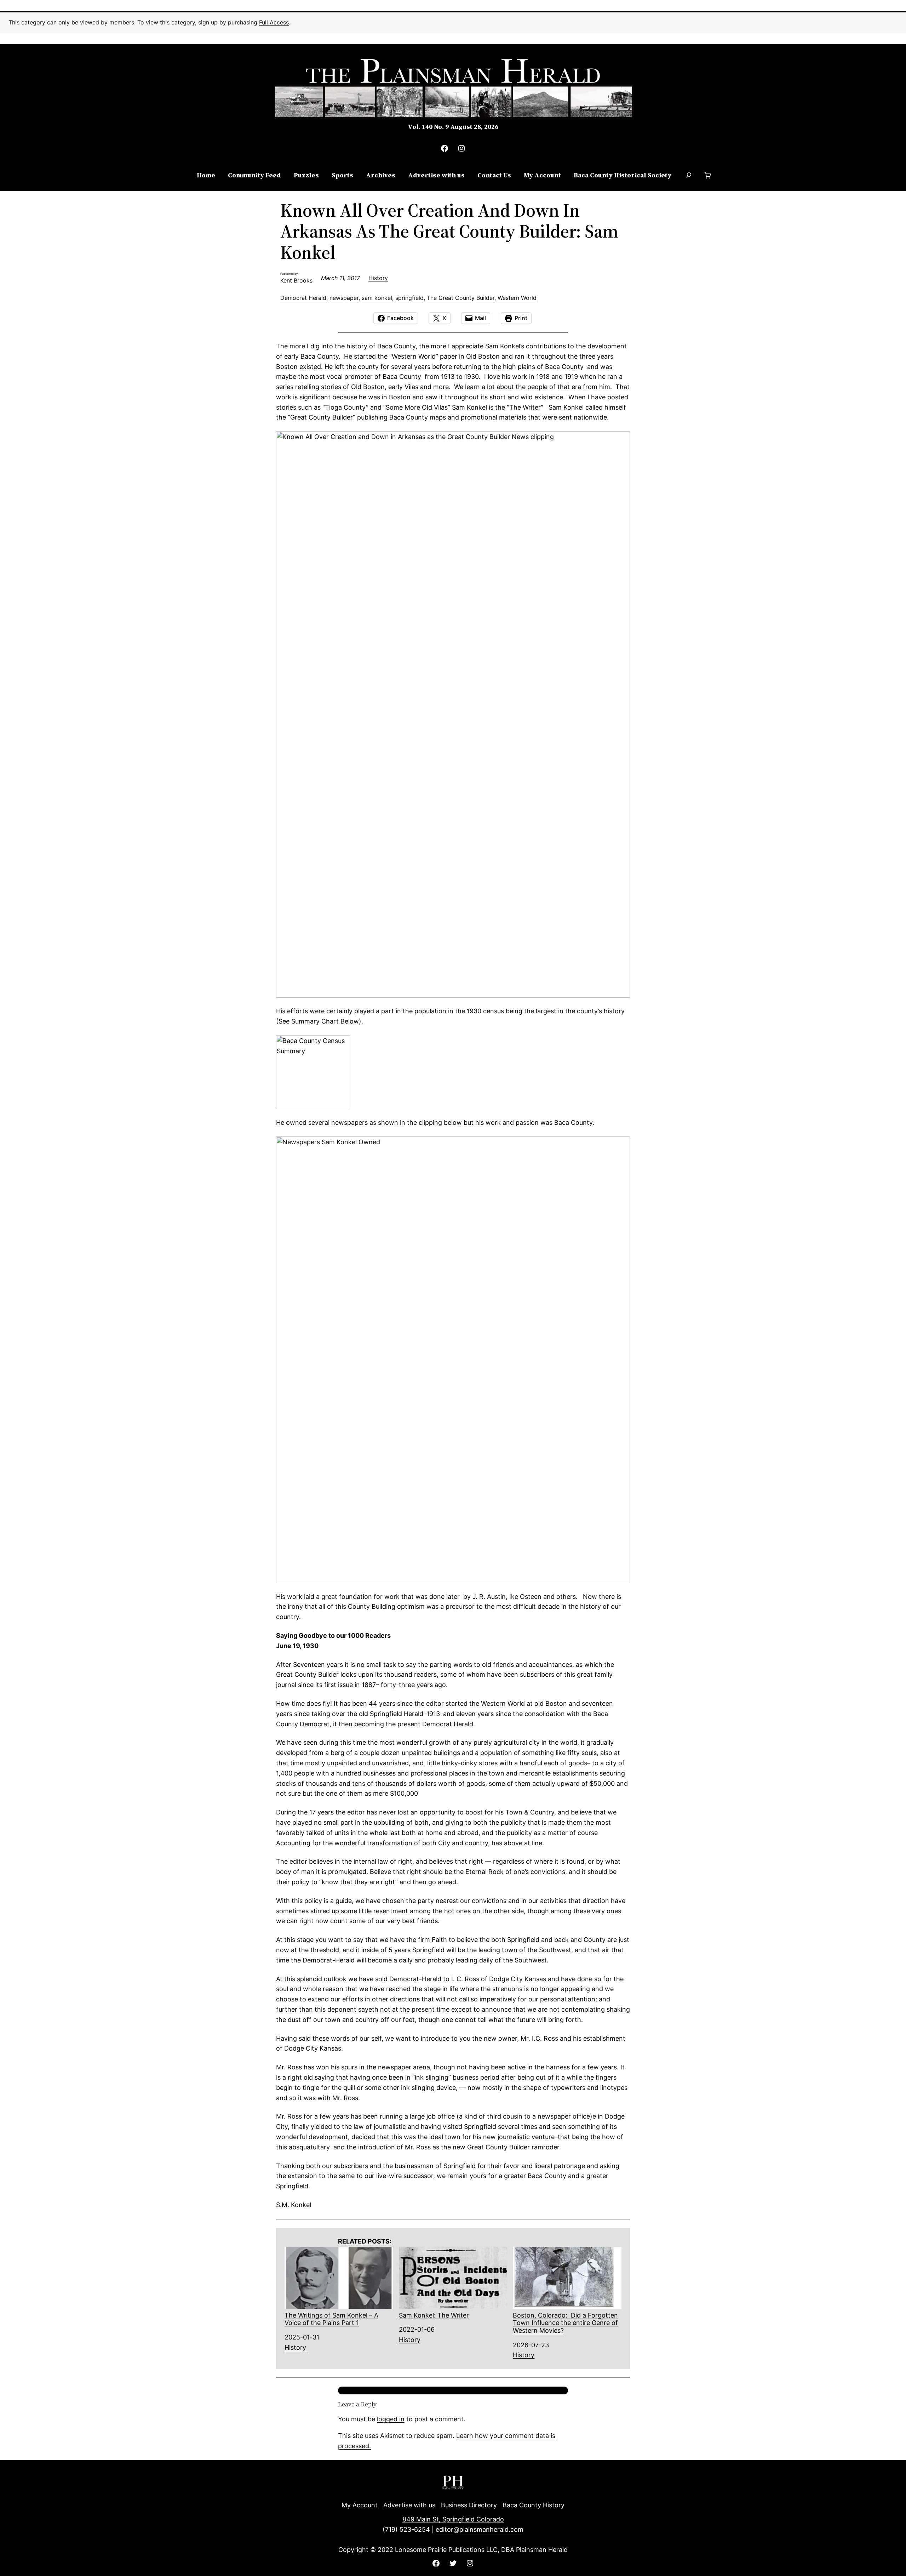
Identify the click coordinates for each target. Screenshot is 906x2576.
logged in (391, 2419)
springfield (409, 298)
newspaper (344, 298)
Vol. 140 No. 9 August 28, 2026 (453, 127)
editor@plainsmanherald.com (480, 2529)
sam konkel (377, 298)
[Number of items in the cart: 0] (708, 175)
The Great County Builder (461, 298)
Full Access (274, 22)
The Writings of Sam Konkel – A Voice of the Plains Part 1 (331, 2319)
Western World (517, 298)
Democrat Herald (303, 298)
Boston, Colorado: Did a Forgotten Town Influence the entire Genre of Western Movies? (565, 2323)
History (378, 278)
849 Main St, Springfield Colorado (453, 2519)
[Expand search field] (689, 176)
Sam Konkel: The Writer (434, 2315)
